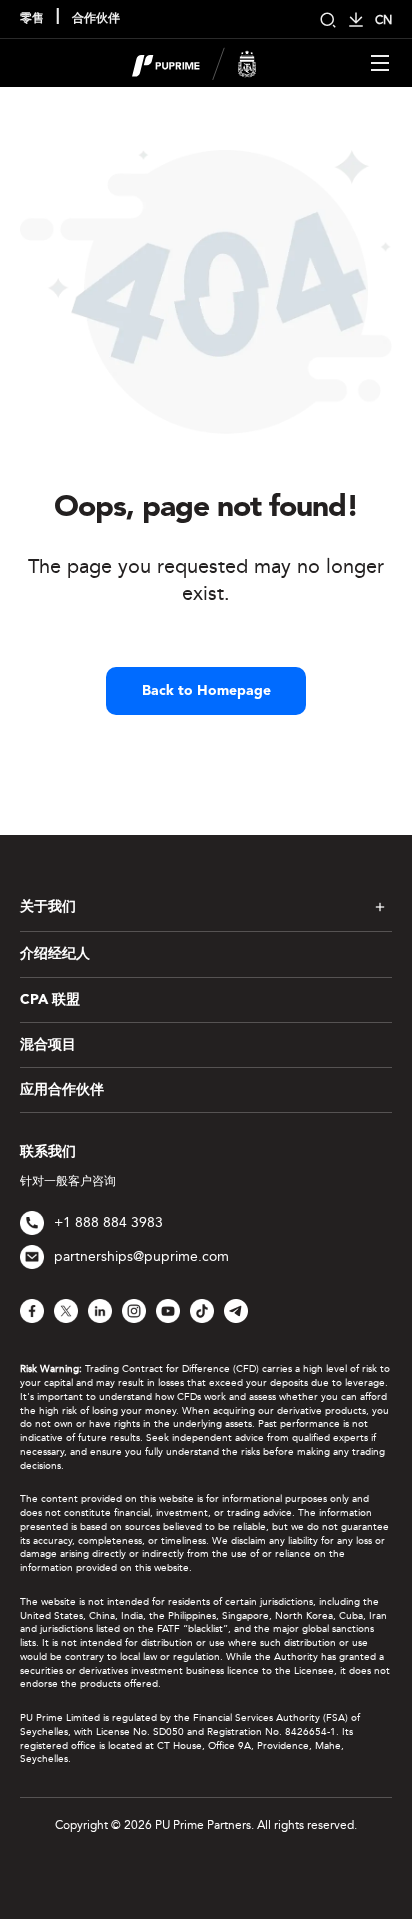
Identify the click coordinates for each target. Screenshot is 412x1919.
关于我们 (48, 907)
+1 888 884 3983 (108, 1222)
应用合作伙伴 (62, 1090)
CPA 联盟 (50, 1000)
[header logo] (194, 61)
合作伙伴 (96, 19)
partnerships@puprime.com (141, 1256)
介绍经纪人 (55, 954)
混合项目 (48, 1045)
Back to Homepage (206, 691)
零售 (32, 19)
